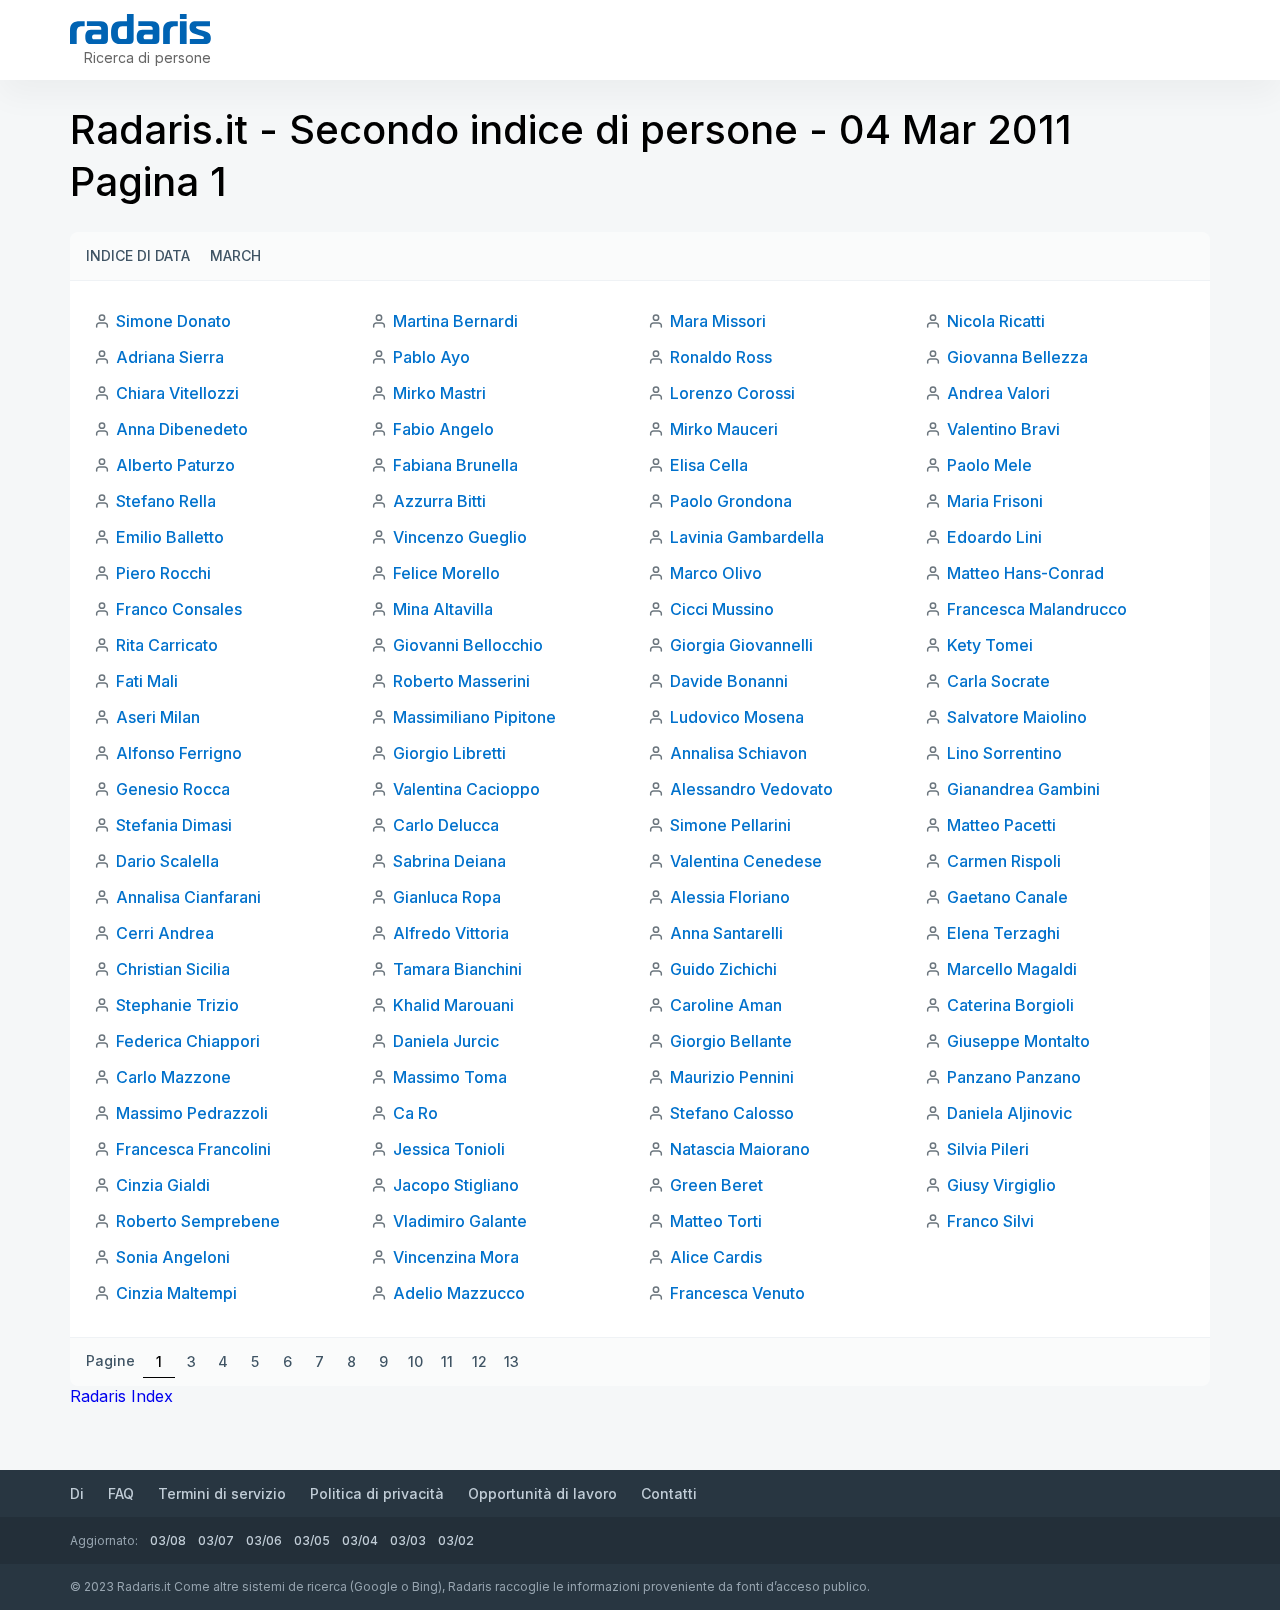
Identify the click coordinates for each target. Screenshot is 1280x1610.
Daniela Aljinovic (1009, 1113)
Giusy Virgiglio (1001, 1185)
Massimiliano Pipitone (474, 717)
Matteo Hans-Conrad (1025, 573)
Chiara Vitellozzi (177, 393)
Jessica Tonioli (449, 1149)
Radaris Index (121, 1396)
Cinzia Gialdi (163, 1185)
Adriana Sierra (170, 357)
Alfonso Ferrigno (179, 753)
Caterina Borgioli (1010, 1005)
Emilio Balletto (170, 537)
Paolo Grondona (731, 501)
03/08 (168, 1540)
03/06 (264, 1540)
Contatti (669, 1493)
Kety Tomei (990, 645)
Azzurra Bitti (439, 501)
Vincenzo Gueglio (460, 537)
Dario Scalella (167, 861)
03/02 (456, 1540)
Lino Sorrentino (1004, 753)
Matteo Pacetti (1001, 825)
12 (479, 1361)
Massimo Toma (450, 1077)
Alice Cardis (716, 1257)
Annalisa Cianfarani (188, 897)
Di (77, 1493)
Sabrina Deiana (449, 861)
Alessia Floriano (730, 897)
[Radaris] (140, 29)
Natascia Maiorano (740, 1149)
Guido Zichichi (723, 969)
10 (415, 1361)
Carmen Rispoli (1004, 861)
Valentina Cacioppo (466, 789)
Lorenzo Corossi (732, 393)
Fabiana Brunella (455, 465)
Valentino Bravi (1003, 429)
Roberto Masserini (461, 681)
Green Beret (716, 1185)
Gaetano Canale (1007, 897)
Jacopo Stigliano (456, 1185)
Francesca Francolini (193, 1149)
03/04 (360, 1540)
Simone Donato (173, 321)
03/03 (408, 1540)
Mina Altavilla (443, 609)
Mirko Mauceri (724, 429)
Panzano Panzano (1014, 1077)
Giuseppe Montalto (1018, 1041)
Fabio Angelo (443, 429)
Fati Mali (147, 681)
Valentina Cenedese (746, 861)
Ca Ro (415, 1113)
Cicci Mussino (722, 609)
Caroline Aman (726, 1005)
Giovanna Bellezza (1017, 357)
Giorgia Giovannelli (741, 645)
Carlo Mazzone (173, 1077)
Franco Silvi (990, 1221)
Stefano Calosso (732, 1113)
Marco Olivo (716, 573)
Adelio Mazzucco (459, 1293)
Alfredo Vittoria (451, 933)
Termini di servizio (222, 1493)
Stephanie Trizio (177, 1005)
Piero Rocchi (163, 573)
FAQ (121, 1493)
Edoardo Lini (994, 537)
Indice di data (138, 255)
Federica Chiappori (188, 1041)
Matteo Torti (716, 1221)
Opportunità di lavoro (542, 1493)
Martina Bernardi (455, 321)
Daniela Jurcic (446, 1041)
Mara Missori (718, 321)
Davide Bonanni (729, 681)
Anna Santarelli (726, 933)
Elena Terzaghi (1003, 933)
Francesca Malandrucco (1037, 609)
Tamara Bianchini (457, 969)
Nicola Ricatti (996, 321)
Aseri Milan (158, 717)
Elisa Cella (709, 465)
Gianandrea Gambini (1023, 789)
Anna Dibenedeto (182, 429)
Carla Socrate (998, 681)
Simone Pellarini (730, 825)
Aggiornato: (104, 1540)
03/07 (216, 1540)
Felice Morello (446, 573)
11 (447, 1361)
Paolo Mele (989, 465)
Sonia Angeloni (173, 1257)
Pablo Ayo (431, 357)
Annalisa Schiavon (738, 753)
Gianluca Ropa (447, 897)
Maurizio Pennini (732, 1077)
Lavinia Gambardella (747, 537)
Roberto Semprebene (198, 1221)
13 (511, 1361)
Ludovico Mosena (737, 717)
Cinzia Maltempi (176, 1293)
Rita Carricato (167, 645)
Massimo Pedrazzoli (192, 1113)
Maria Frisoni (995, 501)
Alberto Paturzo (175, 465)
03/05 (312, 1540)
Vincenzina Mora (456, 1257)
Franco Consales (179, 609)
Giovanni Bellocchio (468, 645)
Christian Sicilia (173, 969)
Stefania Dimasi (174, 825)
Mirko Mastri (439, 393)
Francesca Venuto (737, 1293)
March (235, 255)
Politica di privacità (377, 1493)
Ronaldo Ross (721, 357)
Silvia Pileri (988, 1149)
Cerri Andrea (165, 933)
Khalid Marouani (453, 1005)
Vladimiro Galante (460, 1221)
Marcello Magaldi (1012, 969)
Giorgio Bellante (731, 1041)
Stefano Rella (166, 501)
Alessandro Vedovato (751, 789)
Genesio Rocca (173, 789)
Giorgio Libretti (449, 753)
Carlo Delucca (446, 825)
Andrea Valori (998, 393)
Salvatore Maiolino (1017, 717)
